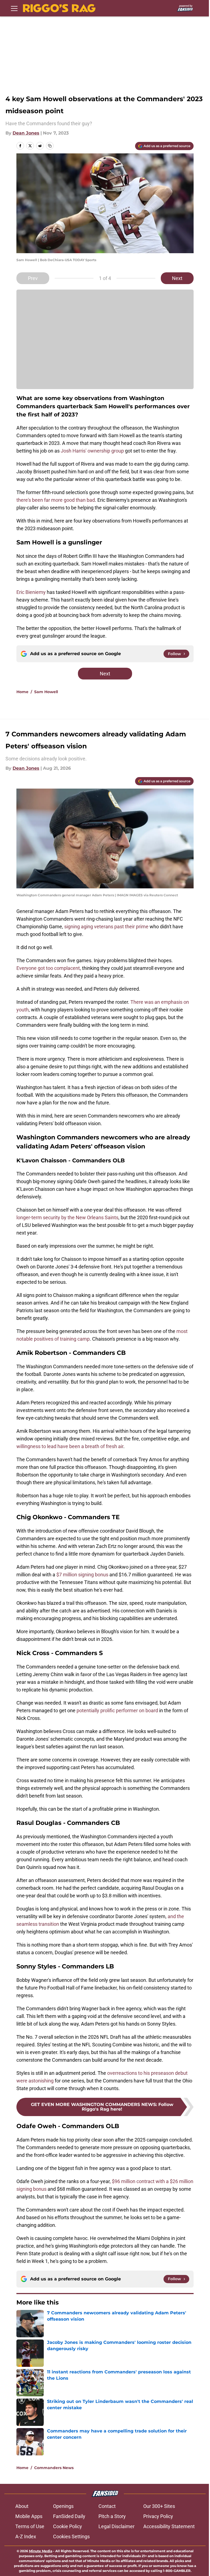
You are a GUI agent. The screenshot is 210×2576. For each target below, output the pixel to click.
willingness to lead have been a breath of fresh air (70, 1446)
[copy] (50, 146)
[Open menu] (14, 8)
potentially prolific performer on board (117, 1710)
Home (22, 692)
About (22, 2506)
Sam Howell (46, 692)
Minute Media (41, 2551)
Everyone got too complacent (48, 968)
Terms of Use (30, 2526)
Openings (63, 2506)
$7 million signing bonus (82, 1575)
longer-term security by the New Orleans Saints (67, 1217)
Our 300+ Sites (159, 2506)
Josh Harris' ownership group (92, 451)
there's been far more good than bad (56, 500)
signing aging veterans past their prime (106, 927)
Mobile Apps (29, 2516)
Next (177, 278)
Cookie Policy (68, 2526)
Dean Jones (26, 133)
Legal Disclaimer (116, 2526)
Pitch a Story (112, 2516)
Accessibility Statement (169, 2526)
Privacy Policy (158, 2516)
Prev (33, 278)
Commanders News (54, 2468)
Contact (107, 2506)
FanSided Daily (69, 2516)
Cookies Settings (71, 2536)
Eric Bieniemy (31, 592)
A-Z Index (26, 2536)
